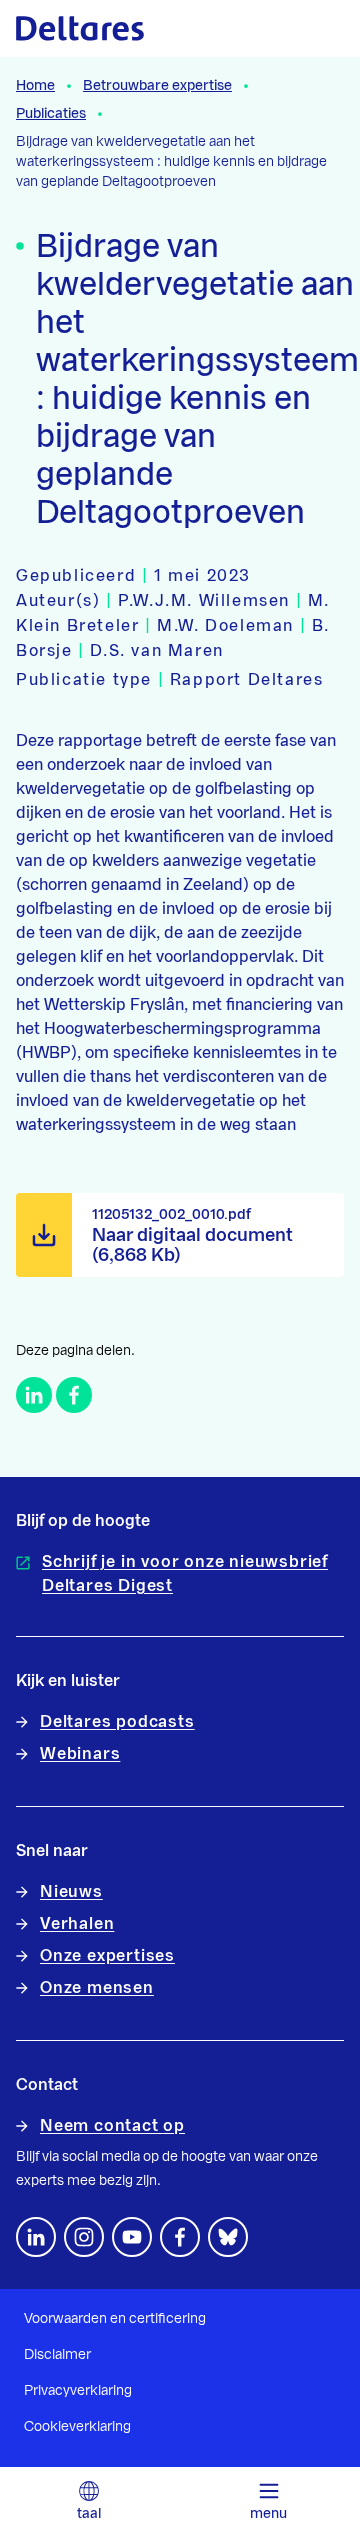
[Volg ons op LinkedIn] (36, 2237)
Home (35, 86)
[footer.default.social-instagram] (84, 2237)
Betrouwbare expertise (157, 86)
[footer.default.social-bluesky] (228, 2237)
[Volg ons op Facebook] (180, 2237)
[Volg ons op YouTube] (132, 2237)
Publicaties (51, 114)
